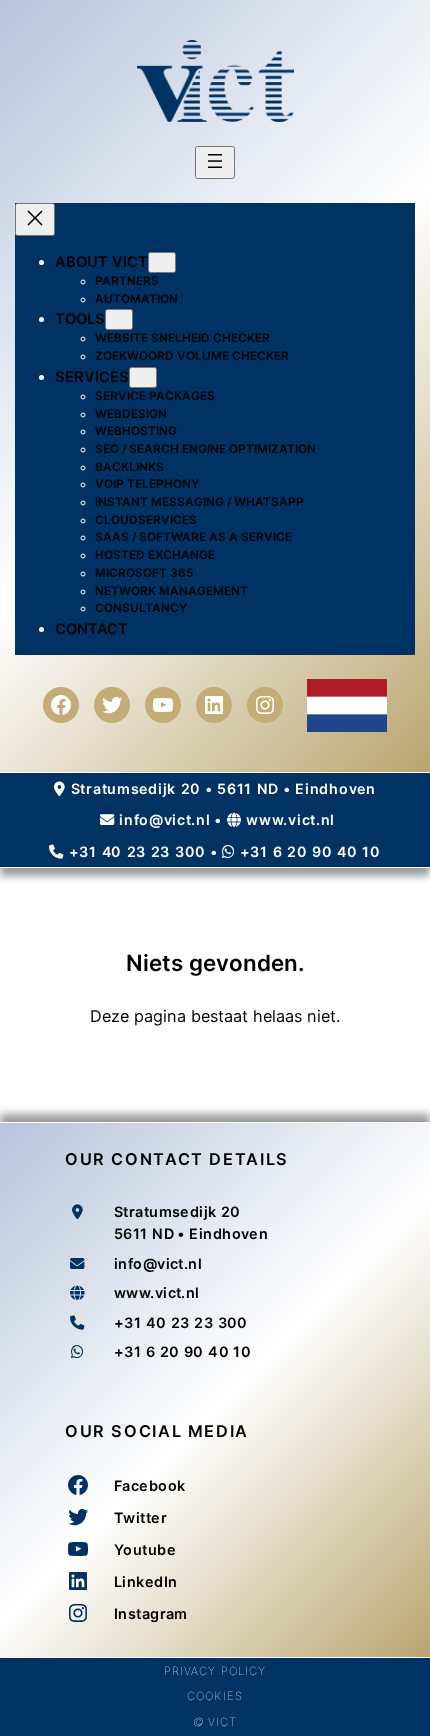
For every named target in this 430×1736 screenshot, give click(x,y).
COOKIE (211, 1696)
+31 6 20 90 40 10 (310, 851)
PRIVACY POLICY (215, 1671)
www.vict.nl (290, 819)
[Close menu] (35, 219)
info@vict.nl (165, 819)
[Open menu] (215, 162)
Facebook (149, 1485)
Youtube (145, 1549)
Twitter (140, 1517)
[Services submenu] (143, 377)
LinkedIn (145, 1581)
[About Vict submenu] (162, 262)
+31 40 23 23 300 (137, 851)
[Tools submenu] (119, 319)
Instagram (151, 1613)
